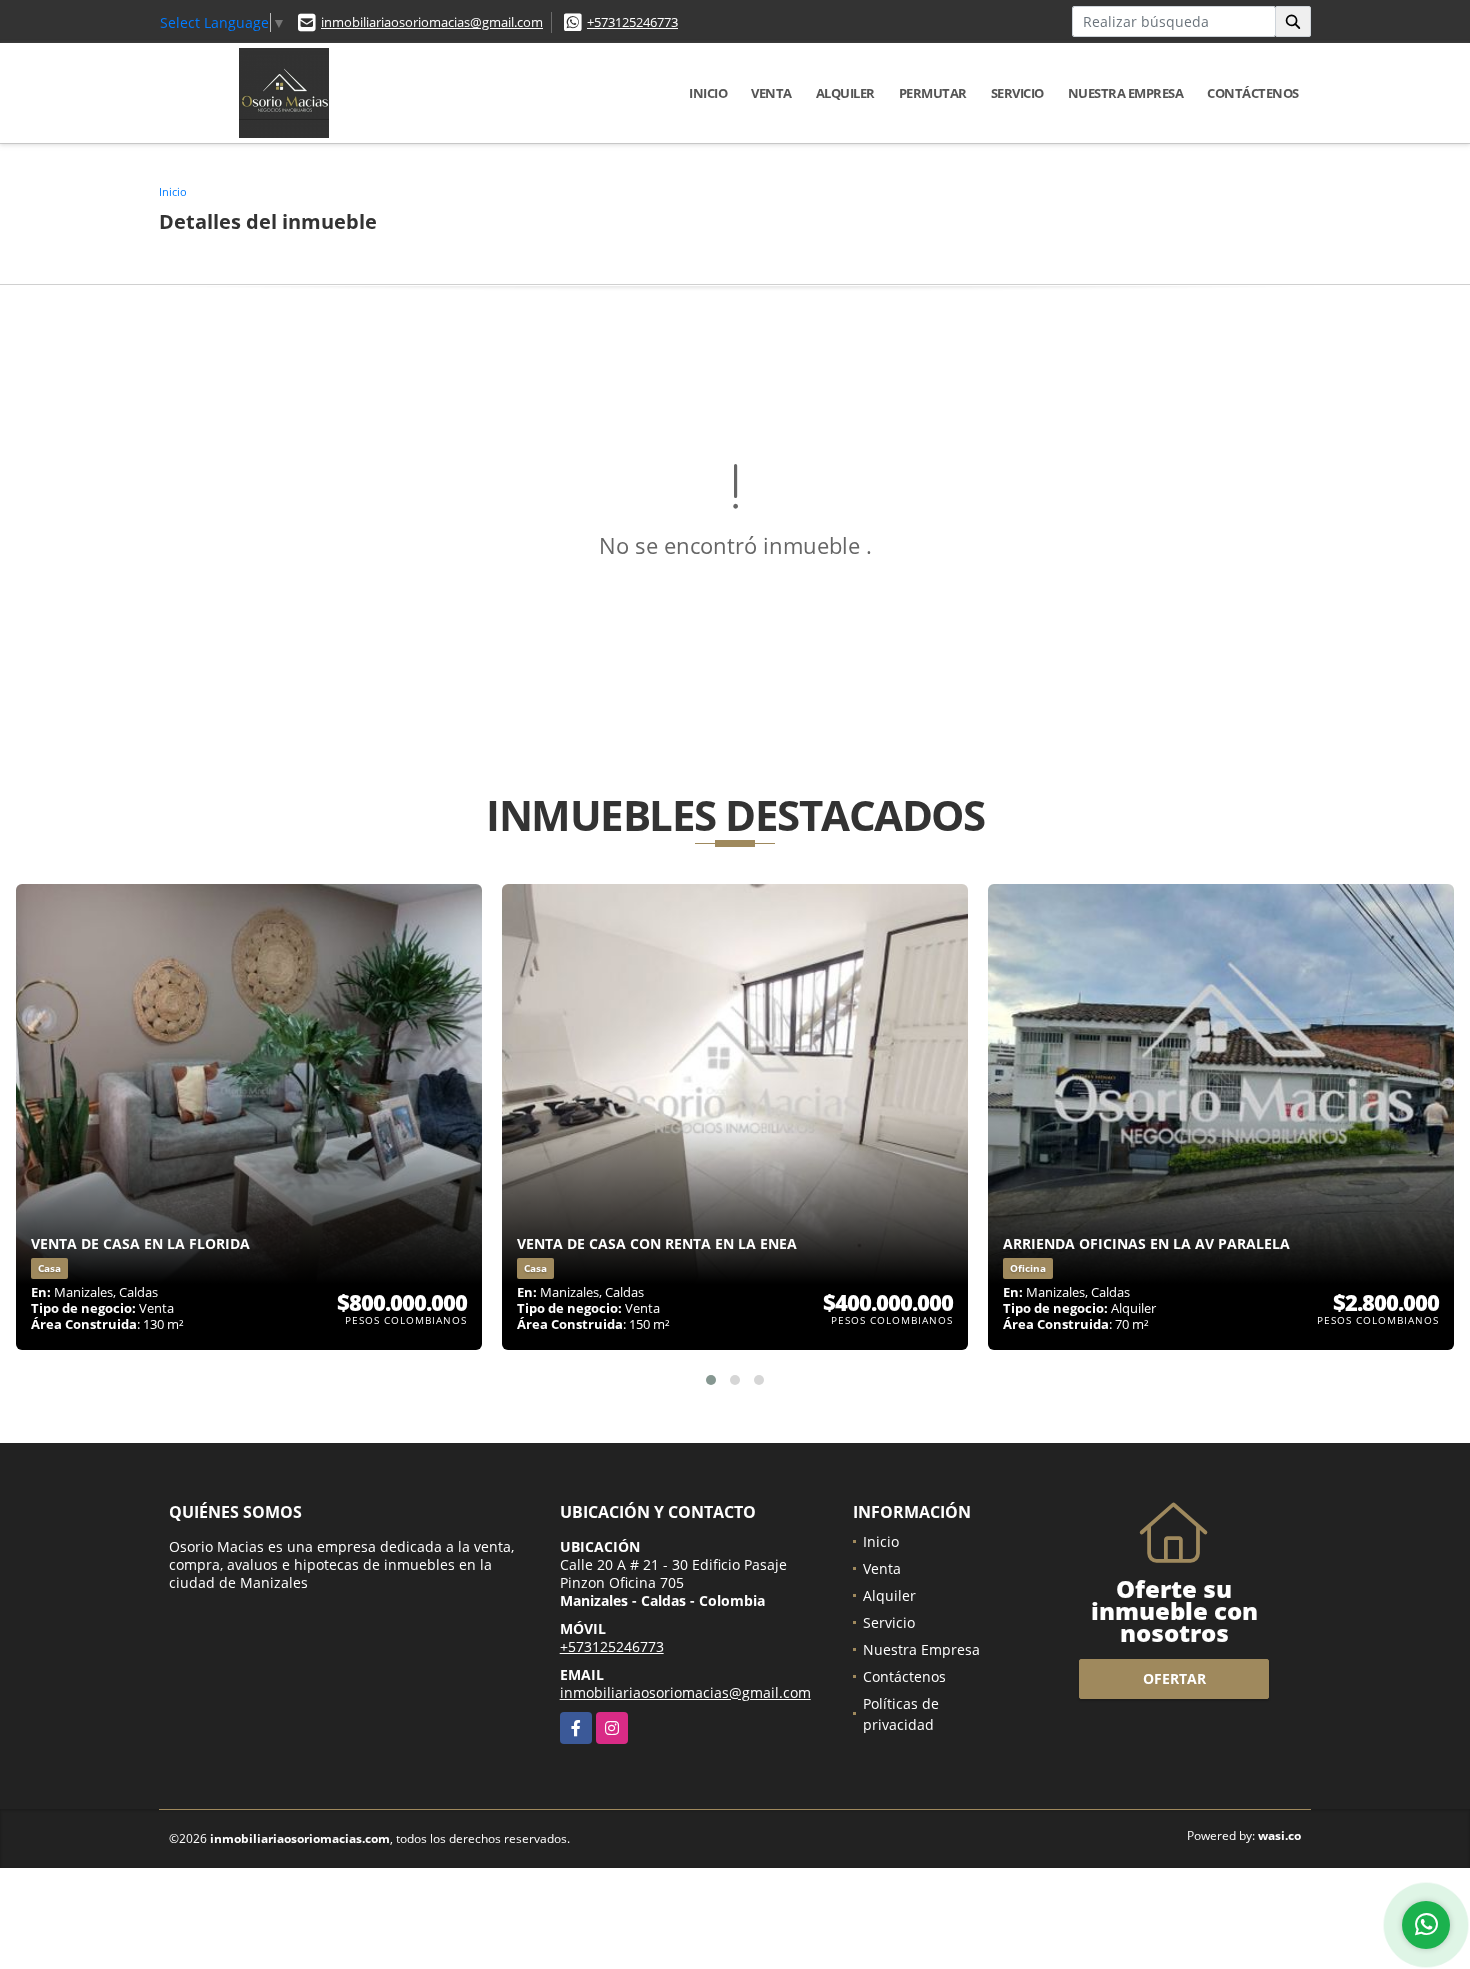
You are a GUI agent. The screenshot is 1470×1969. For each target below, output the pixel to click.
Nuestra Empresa (1126, 93)
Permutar (933, 93)
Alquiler (845, 93)
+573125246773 (632, 22)
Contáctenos (1253, 93)
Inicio (708, 93)
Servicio (1017, 93)
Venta (771, 93)
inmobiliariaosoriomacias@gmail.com (432, 22)
